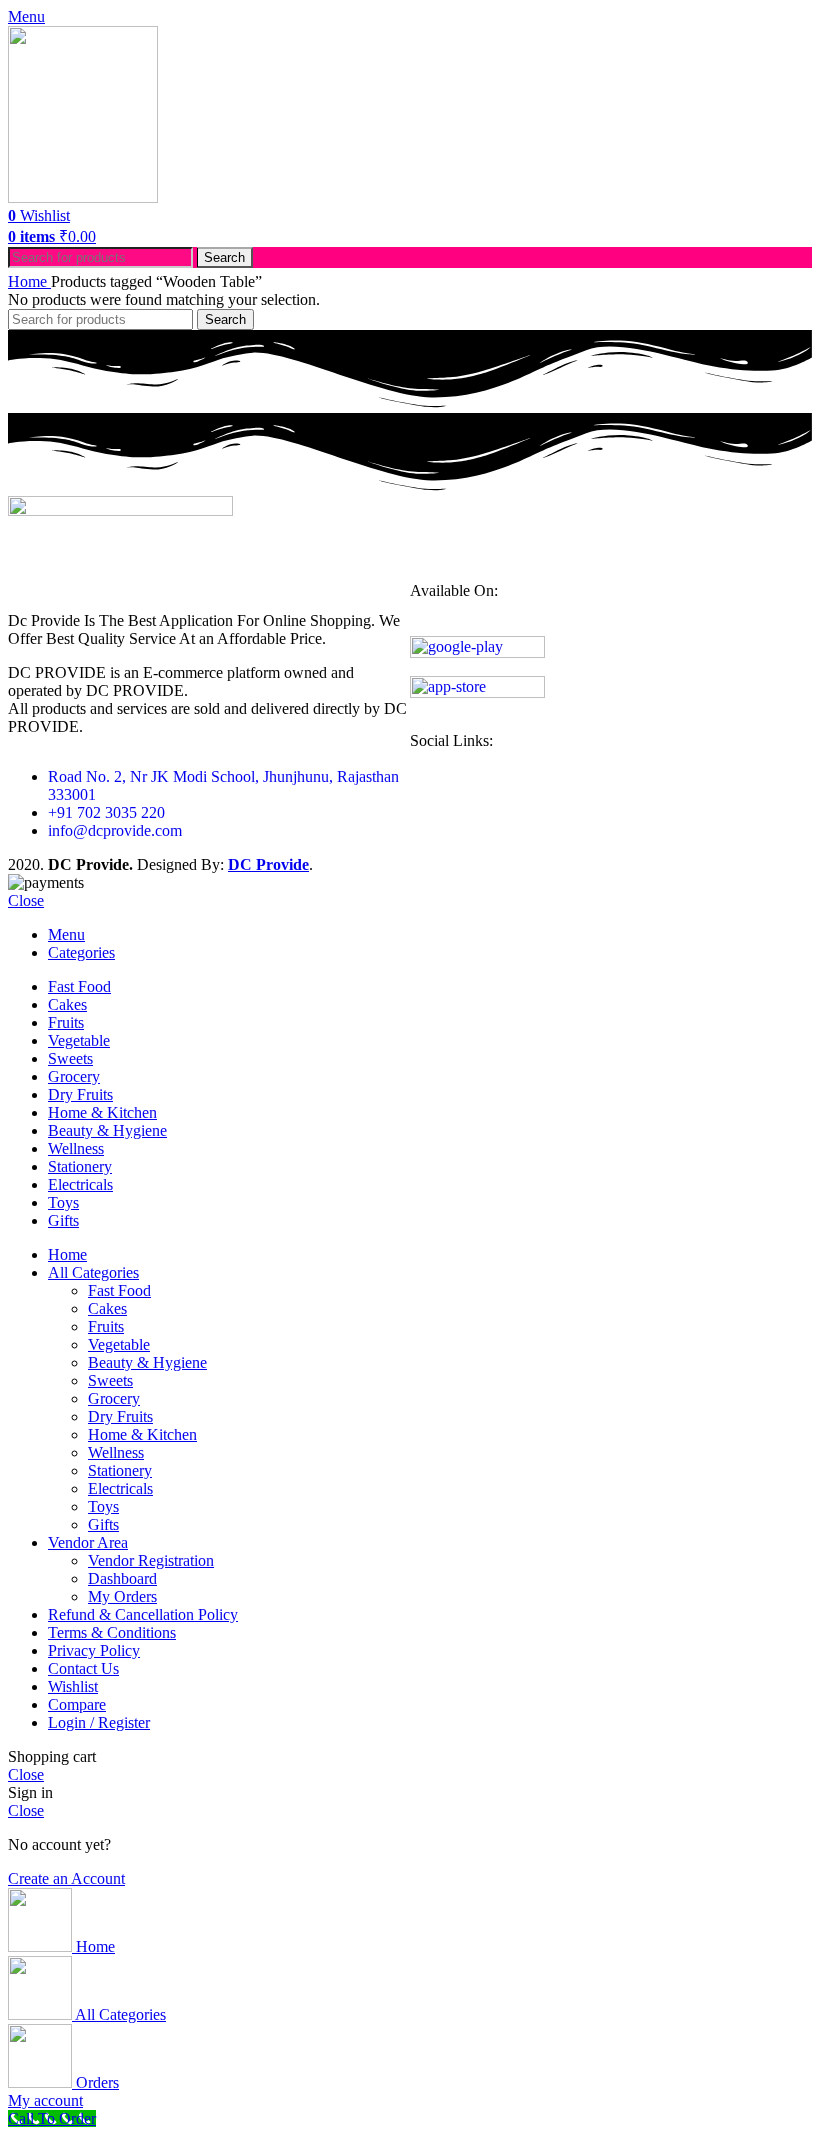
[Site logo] (83, 197)
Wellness (116, 1452)
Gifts (103, 1524)
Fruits (106, 1326)
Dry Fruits (120, 1416)
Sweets (110, 1380)
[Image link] (120, 510)
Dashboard (122, 1578)
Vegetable (119, 1344)
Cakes (107, 1308)
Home (29, 281)
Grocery (114, 1398)
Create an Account (66, 1878)
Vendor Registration (151, 1560)
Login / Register (99, 1722)
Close (26, 900)
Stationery (120, 1470)
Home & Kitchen (142, 1434)
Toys (103, 1506)
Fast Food (119, 1290)
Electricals (120, 1488)
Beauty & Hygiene (147, 1362)
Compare (77, 1704)
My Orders (122, 1596)
